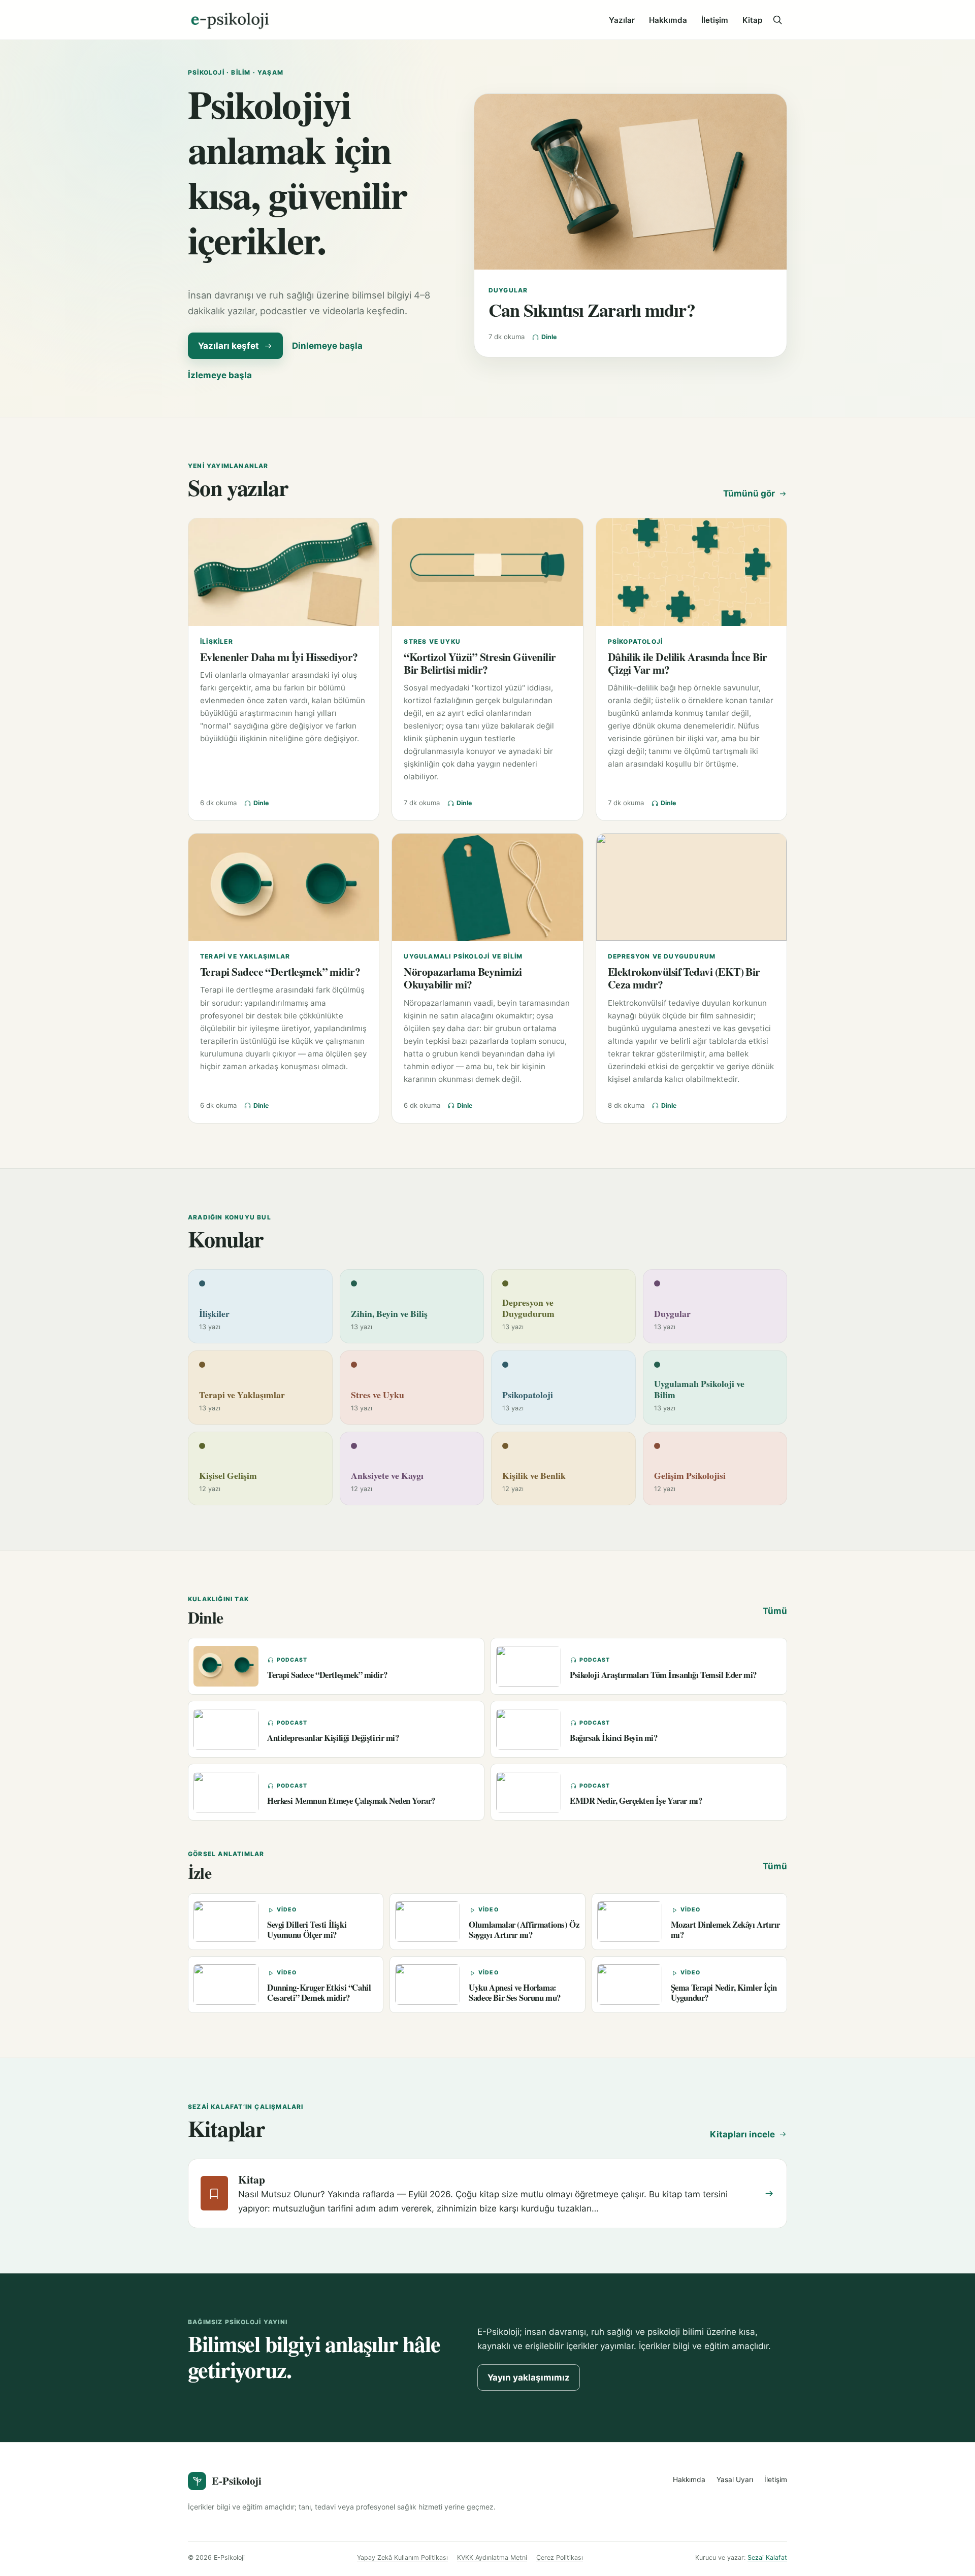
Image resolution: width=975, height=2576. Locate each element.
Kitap (752, 20)
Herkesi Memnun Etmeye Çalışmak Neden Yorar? (351, 1801)
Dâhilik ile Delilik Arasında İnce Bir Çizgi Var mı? (688, 663)
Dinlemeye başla (327, 346)
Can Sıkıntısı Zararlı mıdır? (592, 310)
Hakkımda (668, 20)
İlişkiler (217, 641)
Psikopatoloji (636, 641)
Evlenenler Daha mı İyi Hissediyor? (279, 657)
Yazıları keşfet (229, 346)
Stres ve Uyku (432, 641)
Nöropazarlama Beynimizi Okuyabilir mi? (463, 978)
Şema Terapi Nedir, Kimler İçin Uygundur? (724, 1992)
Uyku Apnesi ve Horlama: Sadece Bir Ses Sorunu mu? (515, 1992)
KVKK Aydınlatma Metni (492, 2557)
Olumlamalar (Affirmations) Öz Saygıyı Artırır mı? (524, 1929)
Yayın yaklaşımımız (529, 2377)
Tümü (775, 1611)
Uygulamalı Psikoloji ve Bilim (463, 956)
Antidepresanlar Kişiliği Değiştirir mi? (333, 1738)
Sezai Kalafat (767, 2557)
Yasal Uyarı (735, 2480)
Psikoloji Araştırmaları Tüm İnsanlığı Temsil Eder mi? (663, 1675)
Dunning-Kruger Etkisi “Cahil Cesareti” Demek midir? (319, 1992)
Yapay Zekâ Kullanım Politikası (402, 2557)
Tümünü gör (749, 493)
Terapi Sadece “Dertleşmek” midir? (280, 971)
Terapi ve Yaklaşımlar (245, 956)
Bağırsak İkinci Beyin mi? (614, 1738)
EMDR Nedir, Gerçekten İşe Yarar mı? (636, 1801)
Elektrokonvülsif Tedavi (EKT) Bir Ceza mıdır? (684, 978)
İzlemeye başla (220, 375)
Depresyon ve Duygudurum (662, 956)
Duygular (508, 290)
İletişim (715, 20)
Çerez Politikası (560, 2557)
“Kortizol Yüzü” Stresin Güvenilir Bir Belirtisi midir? (480, 663)
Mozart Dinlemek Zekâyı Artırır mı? (725, 1929)
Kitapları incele (742, 2134)
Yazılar (622, 20)
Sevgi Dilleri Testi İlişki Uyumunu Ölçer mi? (307, 1929)
